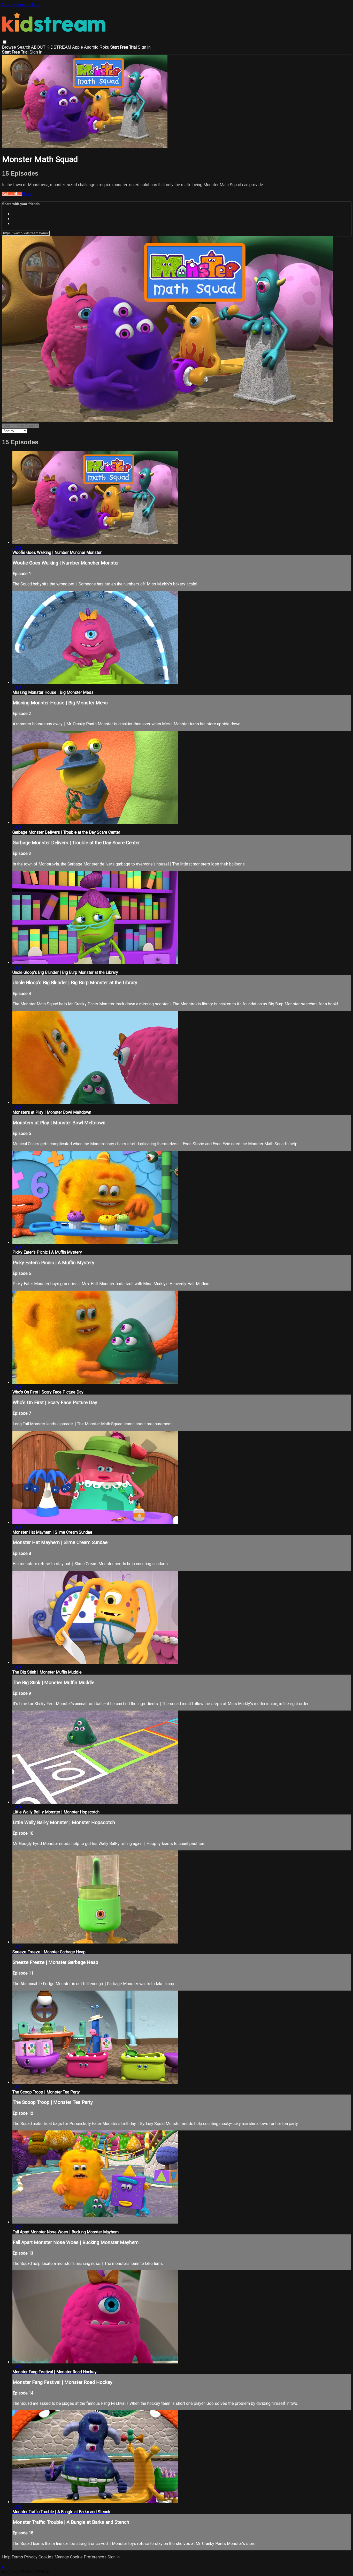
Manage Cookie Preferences (81, 2557)
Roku (104, 47)
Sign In (36, 52)
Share (27, 194)
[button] (5, 42)
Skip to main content (20, 5)
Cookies (47, 2557)
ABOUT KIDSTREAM (51, 47)
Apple (78, 47)
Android (91, 47)
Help (7, 2557)
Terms (18, 2557)
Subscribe (12, 194)
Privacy (31, 2557)
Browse (10, 47)
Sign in (144, 47)
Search (24, 47)
